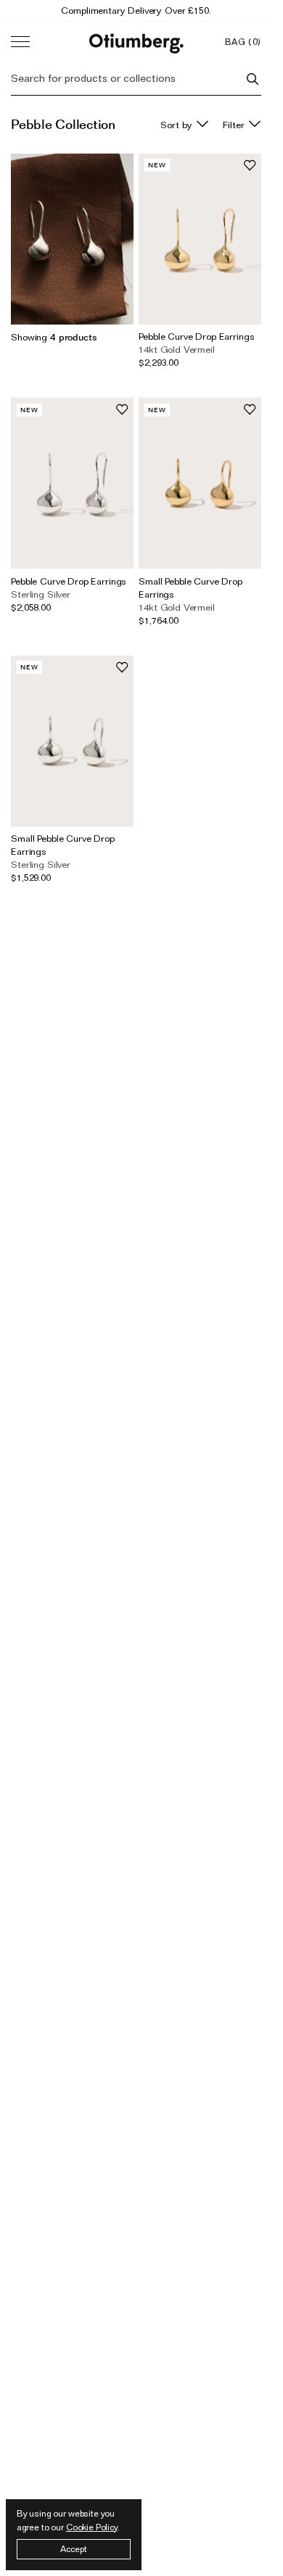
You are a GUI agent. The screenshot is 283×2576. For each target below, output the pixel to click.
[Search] (253, 79)
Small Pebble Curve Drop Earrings (190, 587)
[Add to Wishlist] (250, 165)
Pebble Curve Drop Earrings (196, 336)
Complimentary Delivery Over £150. (136, 10)
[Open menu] (20, 42)
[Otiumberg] (136, 42)
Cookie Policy (92, 2527)
